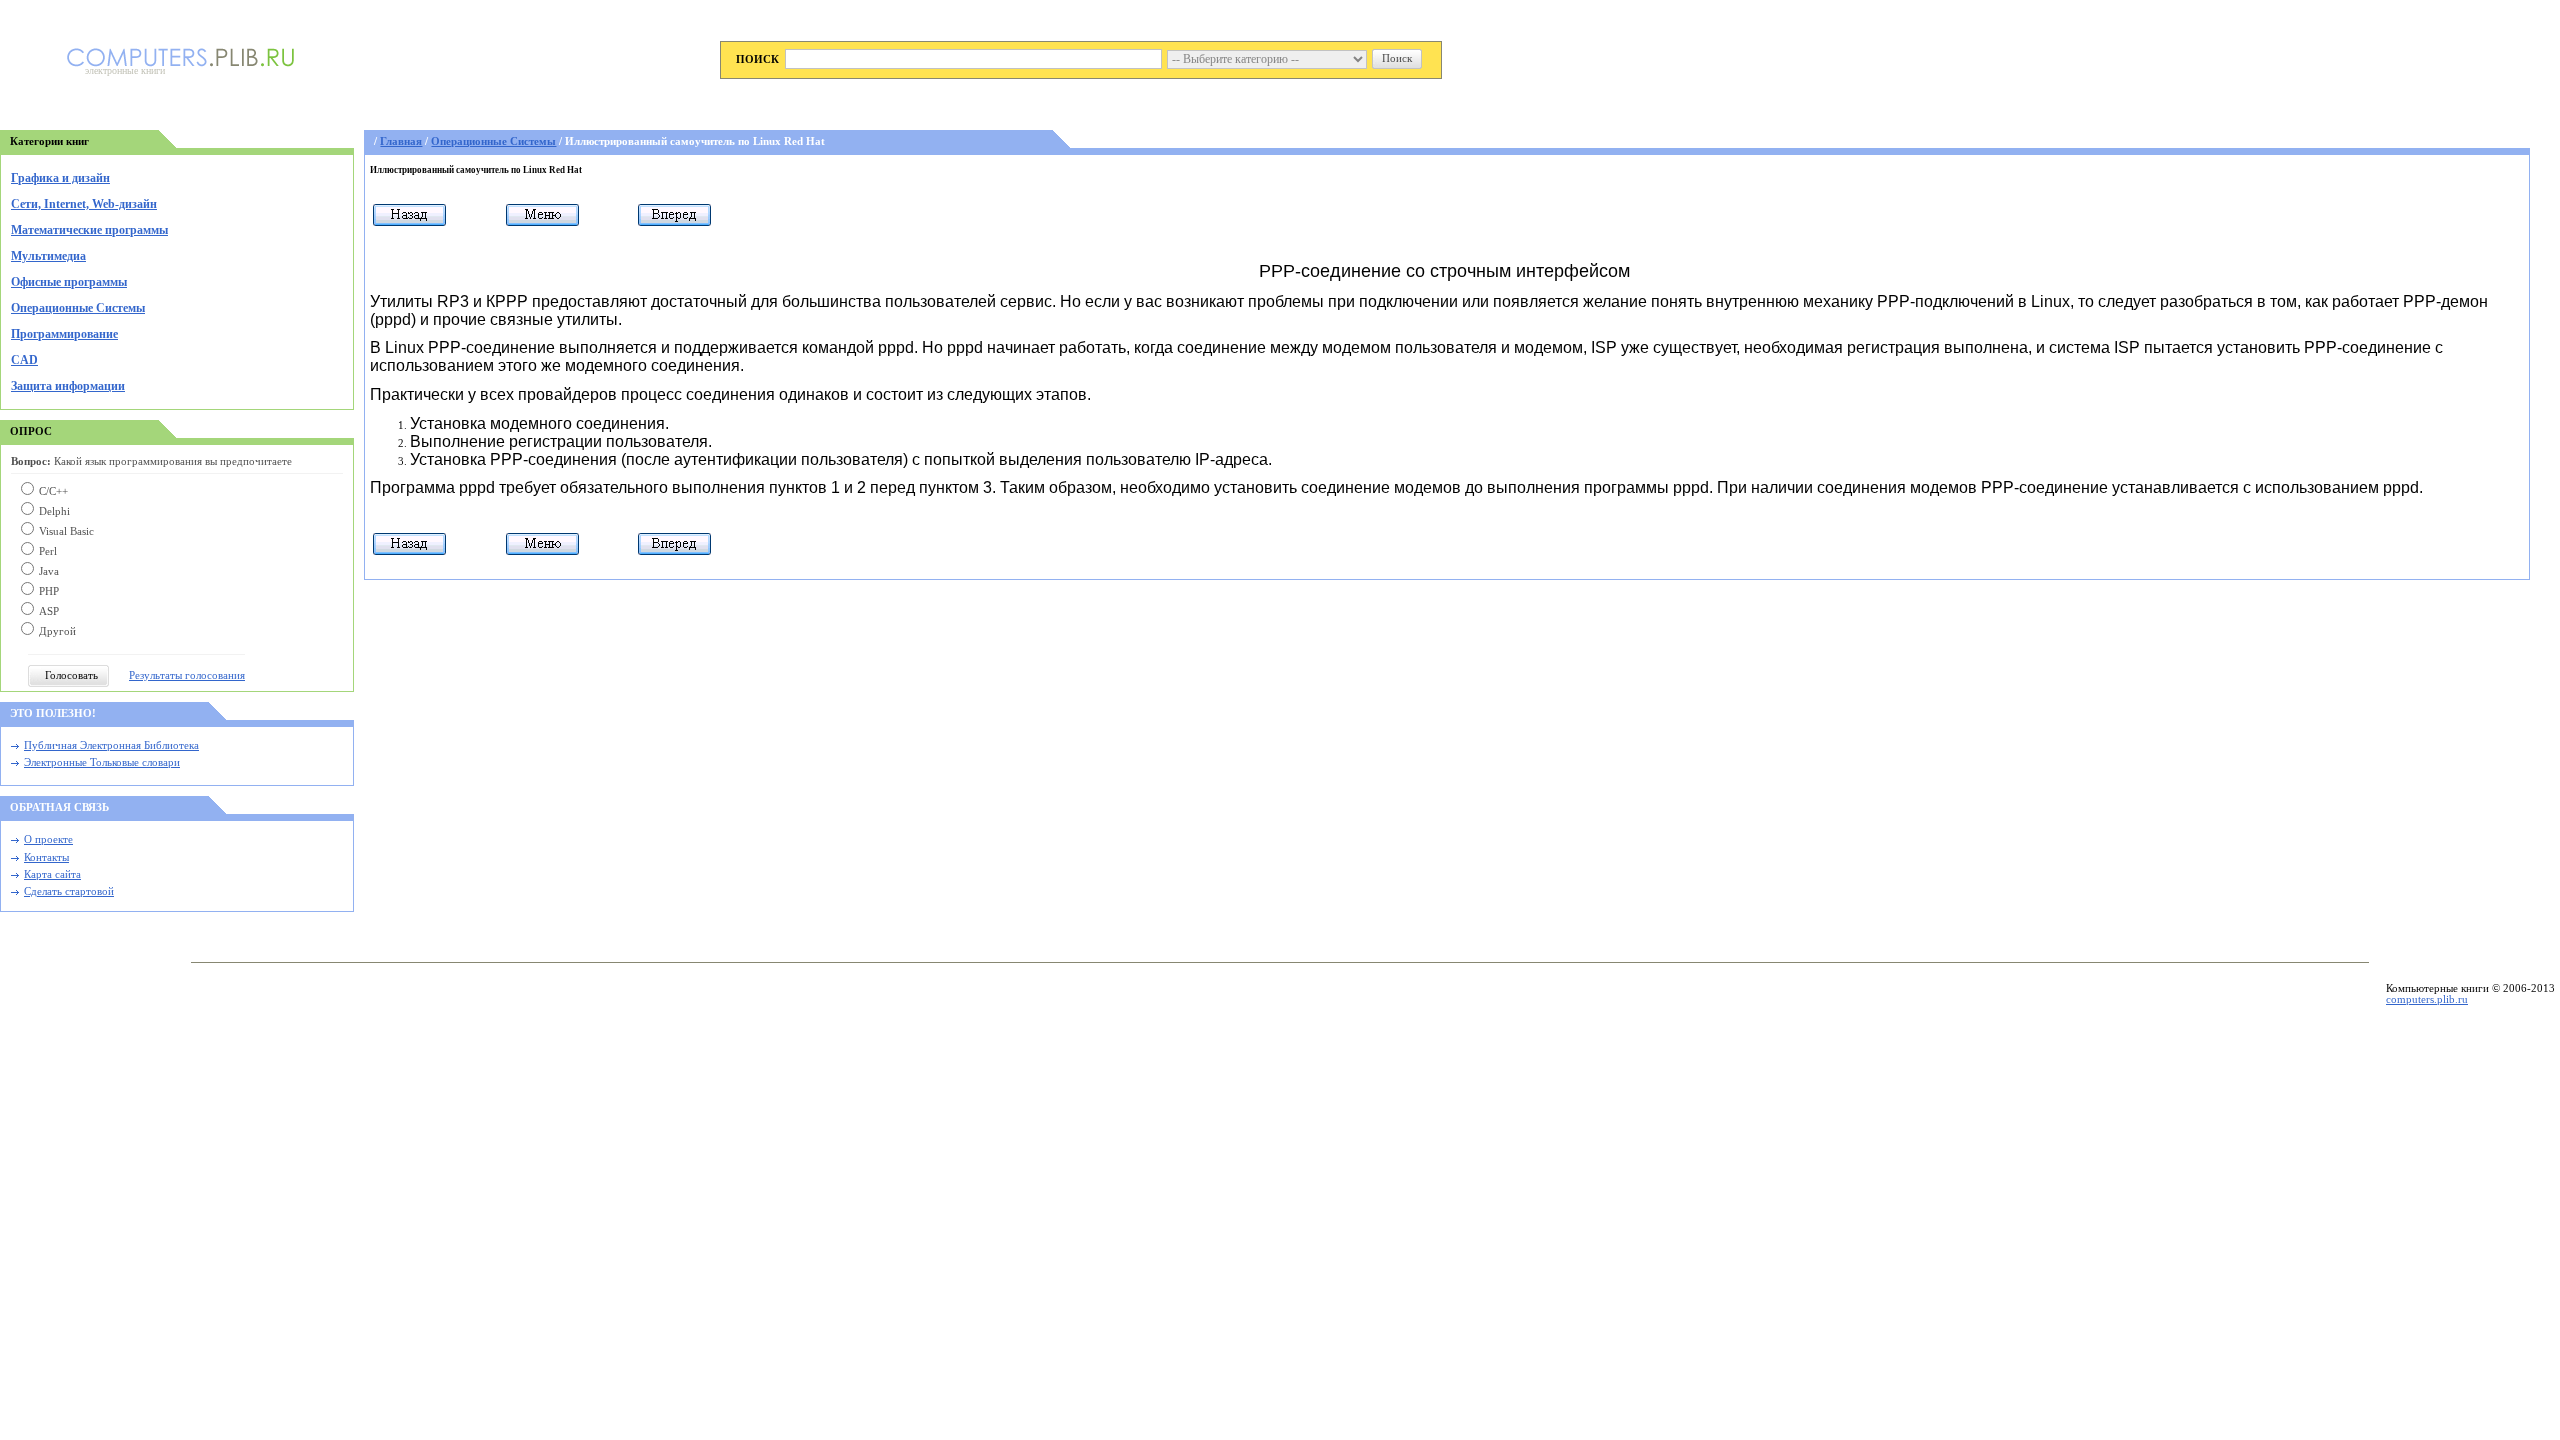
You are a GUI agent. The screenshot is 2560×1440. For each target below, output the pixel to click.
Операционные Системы (78, 308)
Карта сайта (52, 874)
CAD (24, 360)
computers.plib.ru (2427, 999)
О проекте (48, 839)
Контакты (46, 857)
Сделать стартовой (69, 891)
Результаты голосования (187, 675)
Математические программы (89, 230)
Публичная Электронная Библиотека (111, 745)
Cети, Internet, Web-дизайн (84, 204)
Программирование (64, 334)
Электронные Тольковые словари (102, 762)
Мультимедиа (48, 256)
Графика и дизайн (60, 178)
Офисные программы (69, 282)
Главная (401, 141)
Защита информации (68, 386)
